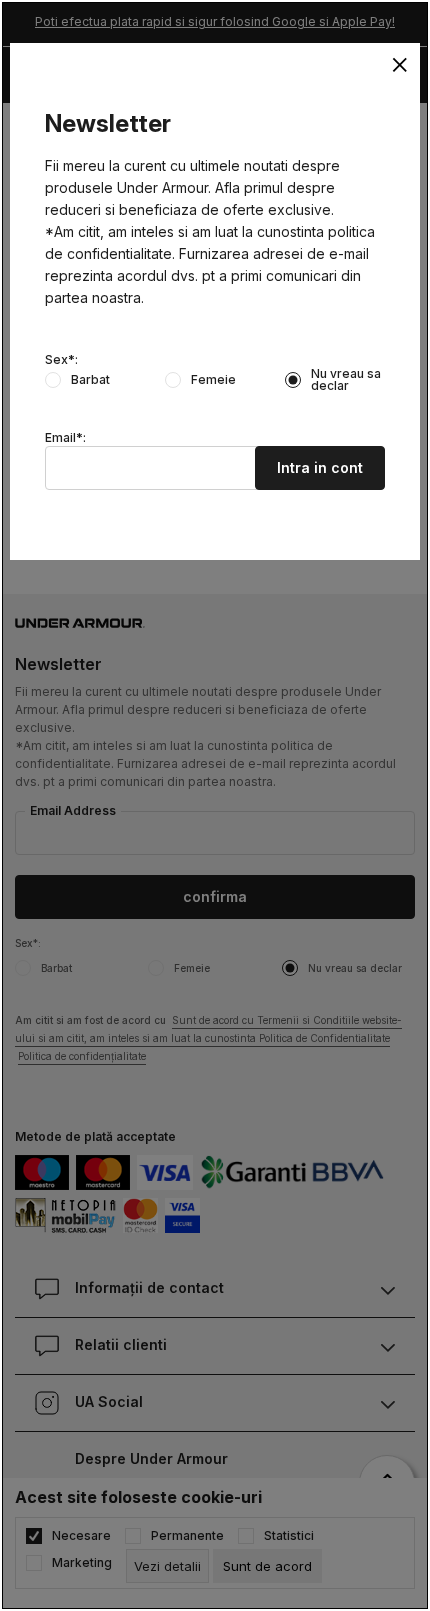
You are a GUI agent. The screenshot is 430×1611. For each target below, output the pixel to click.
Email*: (65, 438)
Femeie (213, 380)
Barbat (90, 380)
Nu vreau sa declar (346, 380)
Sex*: (61, 360)
